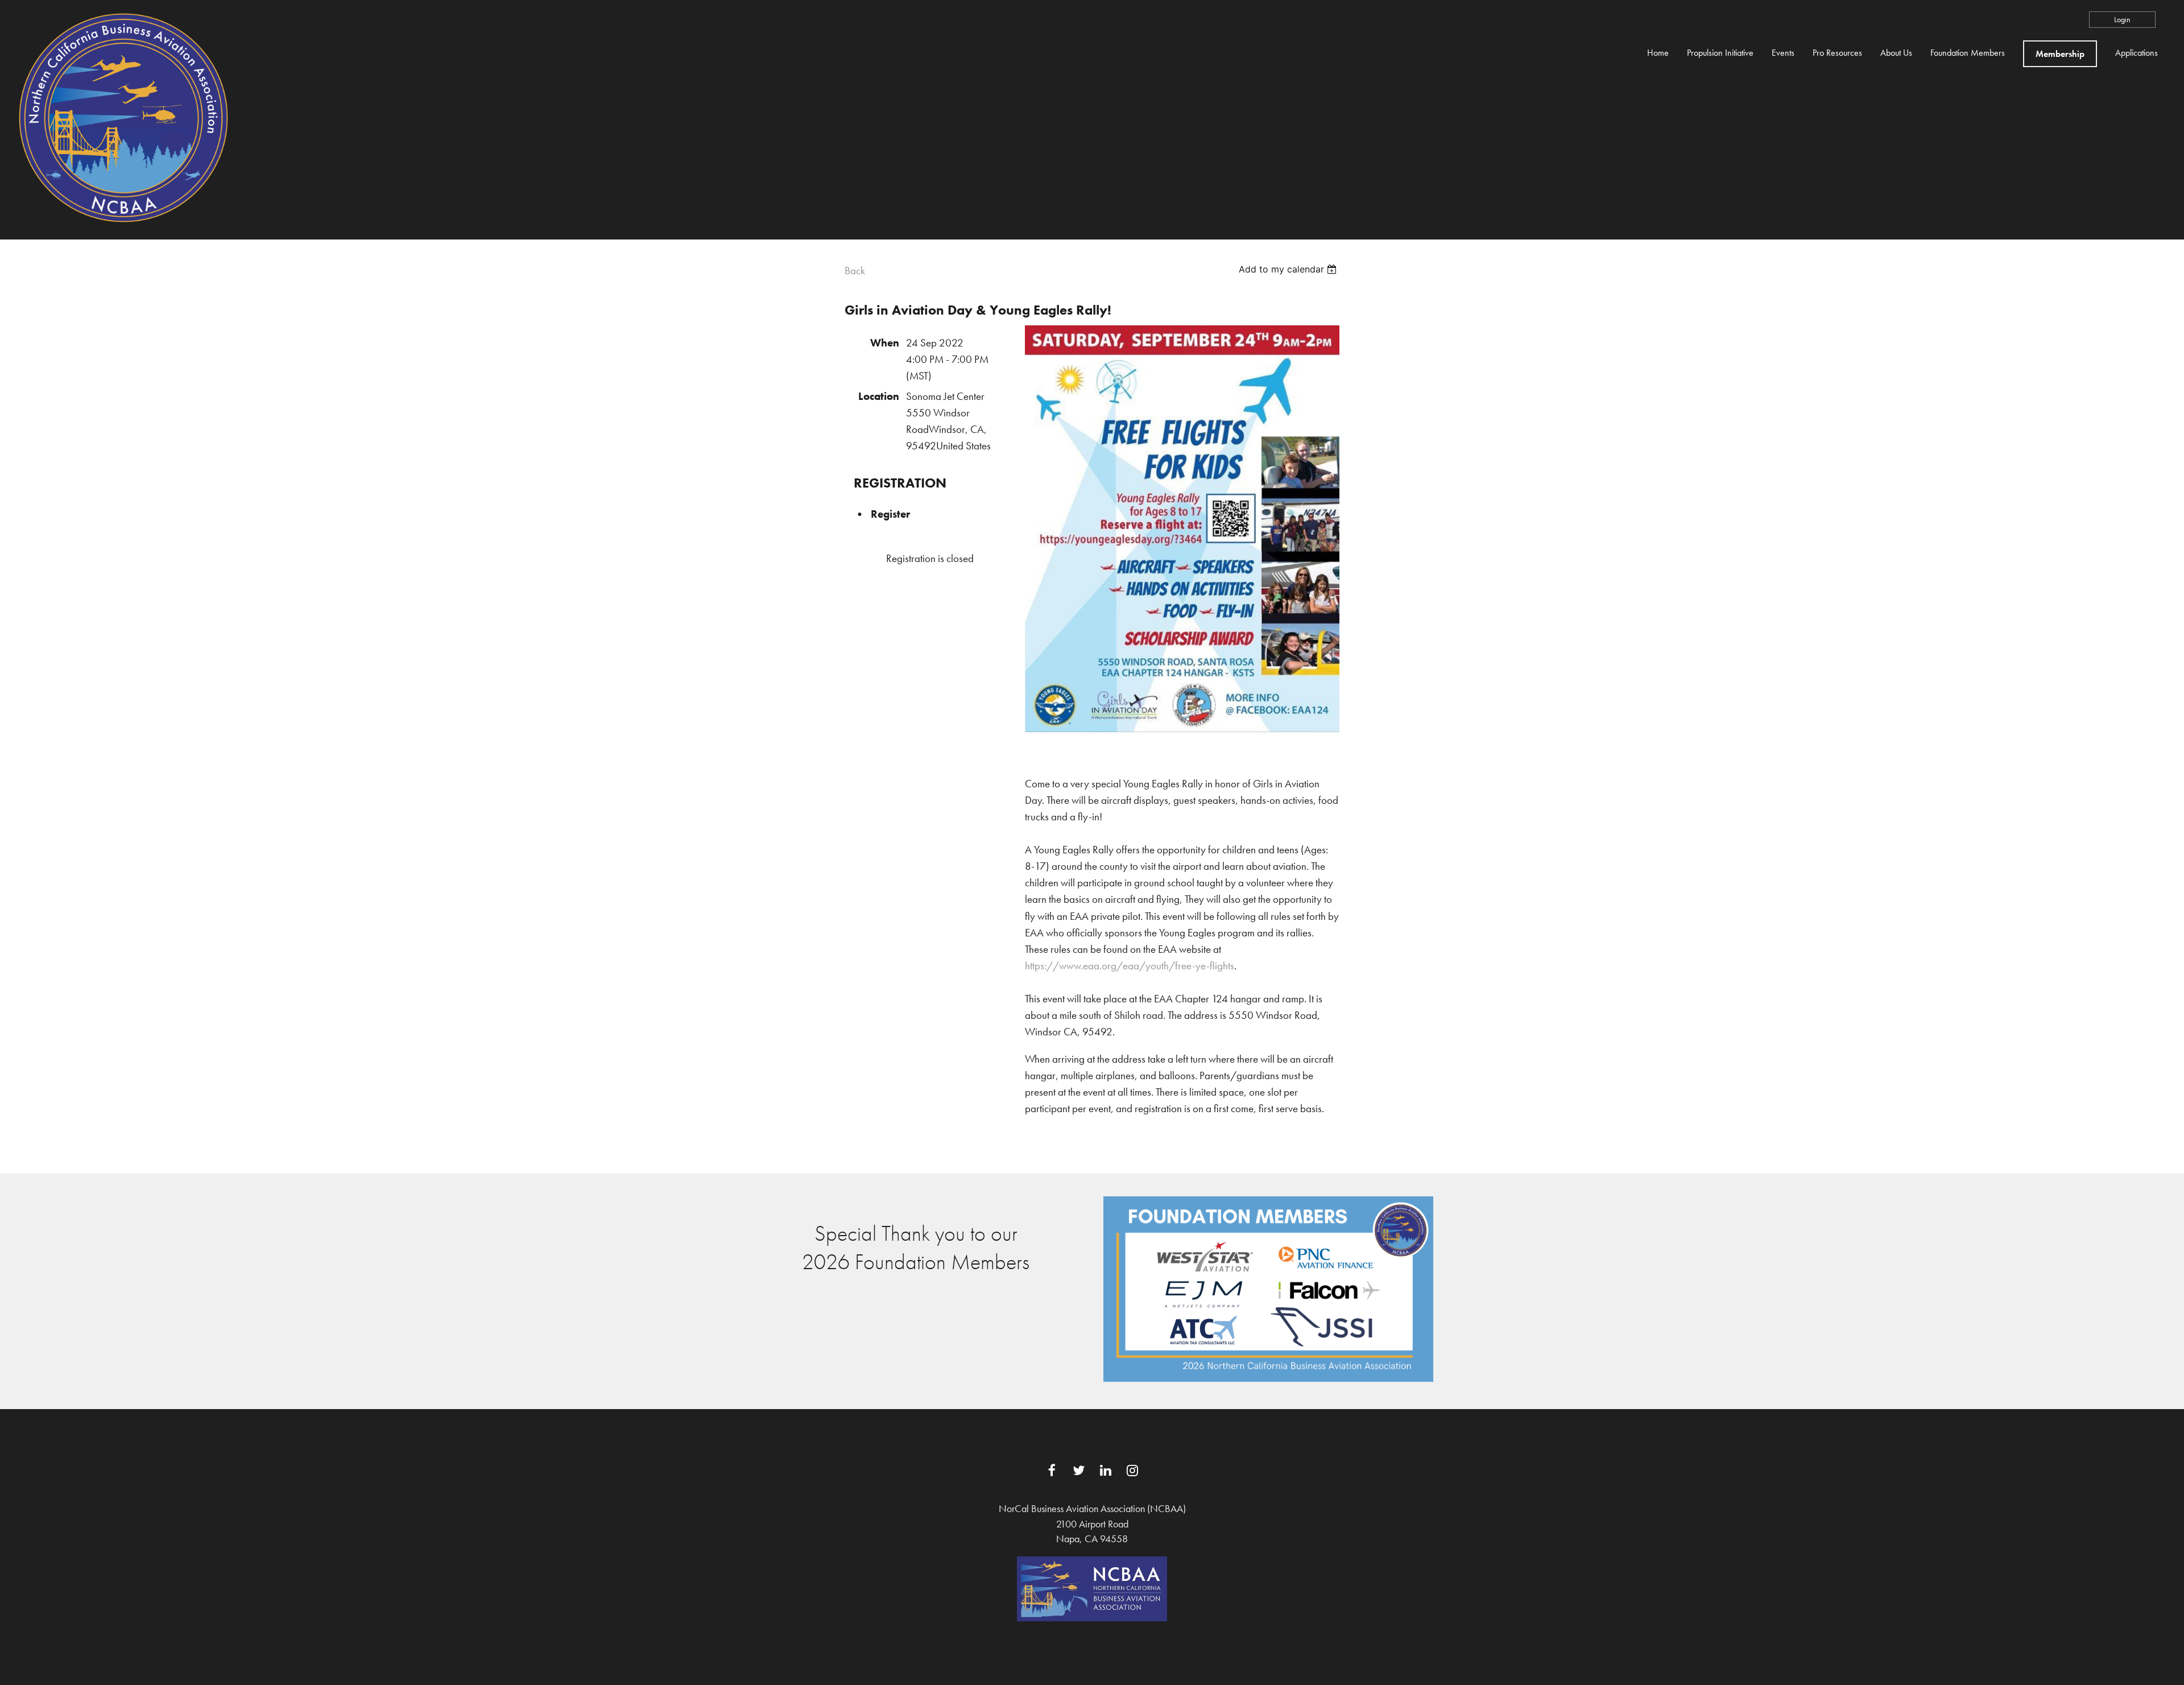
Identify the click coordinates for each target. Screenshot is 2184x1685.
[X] (1079, 1470)
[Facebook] (1052, 1470)
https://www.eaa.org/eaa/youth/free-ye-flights (1130, 966)
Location (879, 396)
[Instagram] (1132, 1470)
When (885, 343)
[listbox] (1289, 269)
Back (855, 270)
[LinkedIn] (1105, 1470)
